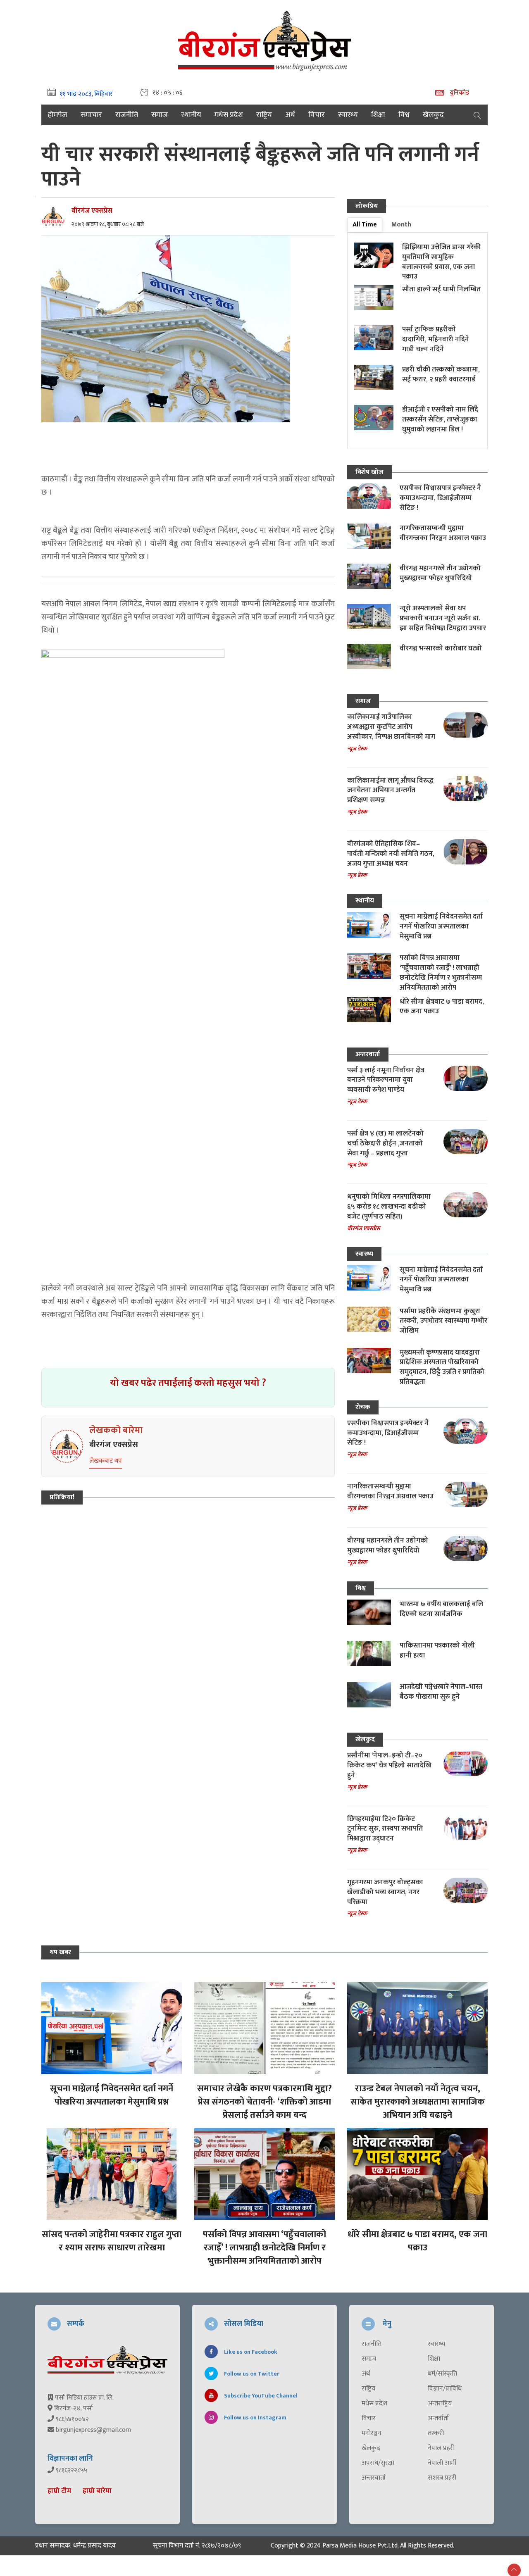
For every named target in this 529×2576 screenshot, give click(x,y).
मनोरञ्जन (372, 2433)
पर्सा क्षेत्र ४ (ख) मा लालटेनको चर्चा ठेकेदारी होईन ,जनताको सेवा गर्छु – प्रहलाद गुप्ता (385, 1143)
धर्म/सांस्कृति (442, 2374)
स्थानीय (191, 115)
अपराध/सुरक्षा (378, 2463)
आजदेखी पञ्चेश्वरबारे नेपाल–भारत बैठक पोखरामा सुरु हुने (441, 1692)
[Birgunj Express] (264, 39)
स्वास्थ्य (348, 115)
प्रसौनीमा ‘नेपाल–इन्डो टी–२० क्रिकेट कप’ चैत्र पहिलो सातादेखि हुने (389, 1765)
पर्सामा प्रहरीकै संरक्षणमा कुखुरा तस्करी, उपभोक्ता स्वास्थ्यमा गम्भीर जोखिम (443, 1321)
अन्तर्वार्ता (438, 2419)
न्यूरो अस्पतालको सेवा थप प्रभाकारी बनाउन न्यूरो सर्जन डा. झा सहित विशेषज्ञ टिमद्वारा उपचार (443, 618)
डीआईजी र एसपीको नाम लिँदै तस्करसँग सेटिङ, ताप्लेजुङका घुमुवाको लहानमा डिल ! (440, 419)
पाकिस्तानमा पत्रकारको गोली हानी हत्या (437, 1650)
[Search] (477, 115)
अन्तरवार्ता (368, 1054)
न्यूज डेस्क (357, 749)
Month (401, 225)
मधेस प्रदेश (229, 115)
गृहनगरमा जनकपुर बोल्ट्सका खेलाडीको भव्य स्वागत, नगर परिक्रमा (385, 1892)
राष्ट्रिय (264, 115)
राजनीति (127, 115)
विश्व (404, 115)
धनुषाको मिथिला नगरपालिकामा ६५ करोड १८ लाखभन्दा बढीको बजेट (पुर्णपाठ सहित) (389, 1207)
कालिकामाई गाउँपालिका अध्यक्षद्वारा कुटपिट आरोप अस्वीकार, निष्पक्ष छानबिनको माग (391, 727)
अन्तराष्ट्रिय (440, 2404)
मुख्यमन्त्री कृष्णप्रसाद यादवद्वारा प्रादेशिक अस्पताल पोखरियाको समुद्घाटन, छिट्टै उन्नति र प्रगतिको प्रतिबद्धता (442, 1367)
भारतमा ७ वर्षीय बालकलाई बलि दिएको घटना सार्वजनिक (441, 1609)
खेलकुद (433, 115)
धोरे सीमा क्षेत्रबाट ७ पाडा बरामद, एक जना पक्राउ (442, 1007)
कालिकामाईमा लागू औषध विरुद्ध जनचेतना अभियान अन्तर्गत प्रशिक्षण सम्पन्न (390, 790)
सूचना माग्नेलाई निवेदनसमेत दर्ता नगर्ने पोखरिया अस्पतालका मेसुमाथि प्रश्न (441, 926)
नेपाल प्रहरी (441, 2448)
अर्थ (290, 115)
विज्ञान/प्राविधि (445, 2389)
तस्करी (436, 2433)
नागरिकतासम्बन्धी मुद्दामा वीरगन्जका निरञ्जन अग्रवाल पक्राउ (443, 533)
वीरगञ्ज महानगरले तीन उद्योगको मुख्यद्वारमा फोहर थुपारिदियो (440, 573)
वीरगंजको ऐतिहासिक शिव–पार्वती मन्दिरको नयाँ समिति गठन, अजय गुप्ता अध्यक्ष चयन (391, 854)
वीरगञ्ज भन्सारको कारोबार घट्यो (441, 648)
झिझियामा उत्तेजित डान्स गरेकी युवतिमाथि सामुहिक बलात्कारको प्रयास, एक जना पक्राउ (441, 262)
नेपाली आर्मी (442, 2463)
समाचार (91, 115)
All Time (365, 225)
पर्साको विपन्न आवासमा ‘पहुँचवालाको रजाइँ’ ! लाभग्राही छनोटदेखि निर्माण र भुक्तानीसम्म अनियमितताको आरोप (441, 973)
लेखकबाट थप (106, 1461)
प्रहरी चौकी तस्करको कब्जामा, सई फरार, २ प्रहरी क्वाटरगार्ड (441, 374)
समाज (160, 115)
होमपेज (58, 115)
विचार (317, 115)
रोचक (363, 1407)
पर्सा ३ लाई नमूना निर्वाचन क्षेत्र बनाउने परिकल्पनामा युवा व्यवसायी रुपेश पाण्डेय (386, 1080)
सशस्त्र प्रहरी (442, 2478)
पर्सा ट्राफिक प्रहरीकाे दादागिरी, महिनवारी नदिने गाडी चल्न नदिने (436, 339)
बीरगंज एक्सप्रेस (92, 211)
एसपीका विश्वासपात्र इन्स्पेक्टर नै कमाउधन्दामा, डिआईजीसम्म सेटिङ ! (440, 498)
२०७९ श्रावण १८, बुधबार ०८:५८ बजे (108, 224)
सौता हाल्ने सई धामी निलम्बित (441, 289)
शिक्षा (378, 115)
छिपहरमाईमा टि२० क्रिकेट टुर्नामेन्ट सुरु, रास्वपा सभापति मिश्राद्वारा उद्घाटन (385, 1829)
